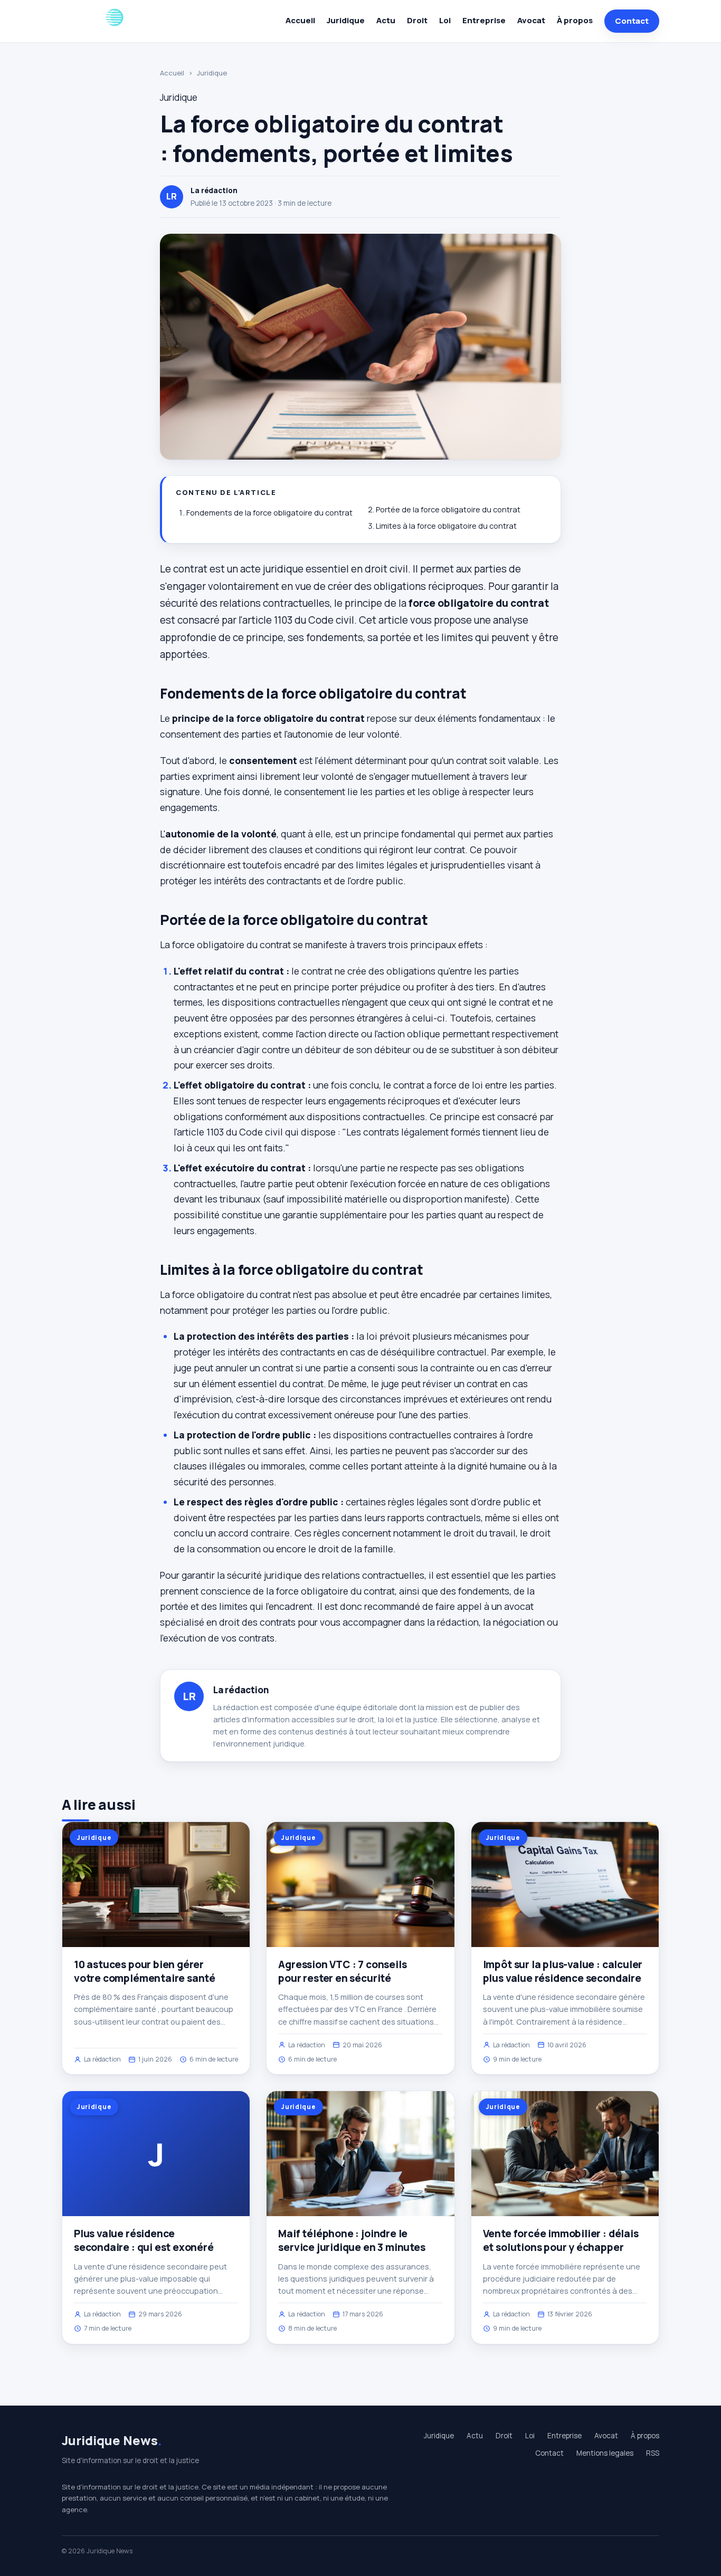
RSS (653, 2453)
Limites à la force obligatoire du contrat (446, 526)
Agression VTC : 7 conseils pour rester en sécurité (342, 1971)
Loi (445, 20)
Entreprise (484, 20)
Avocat (531, 20)
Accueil (300, 20)
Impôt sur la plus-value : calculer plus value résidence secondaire (563, 1971)
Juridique (346, 20)
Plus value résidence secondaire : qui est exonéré (144, 2240)
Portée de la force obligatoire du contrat (448, 509)
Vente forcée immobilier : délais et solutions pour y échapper (561, 2240)
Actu (386, 20)
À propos (575, 20)
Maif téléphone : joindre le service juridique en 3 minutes (352, 2240)
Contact (632, 21)
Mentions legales (605, 2453)
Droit (417, 20)
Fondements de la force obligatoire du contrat (269, 513)
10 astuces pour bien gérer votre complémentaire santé (145, 1971)
